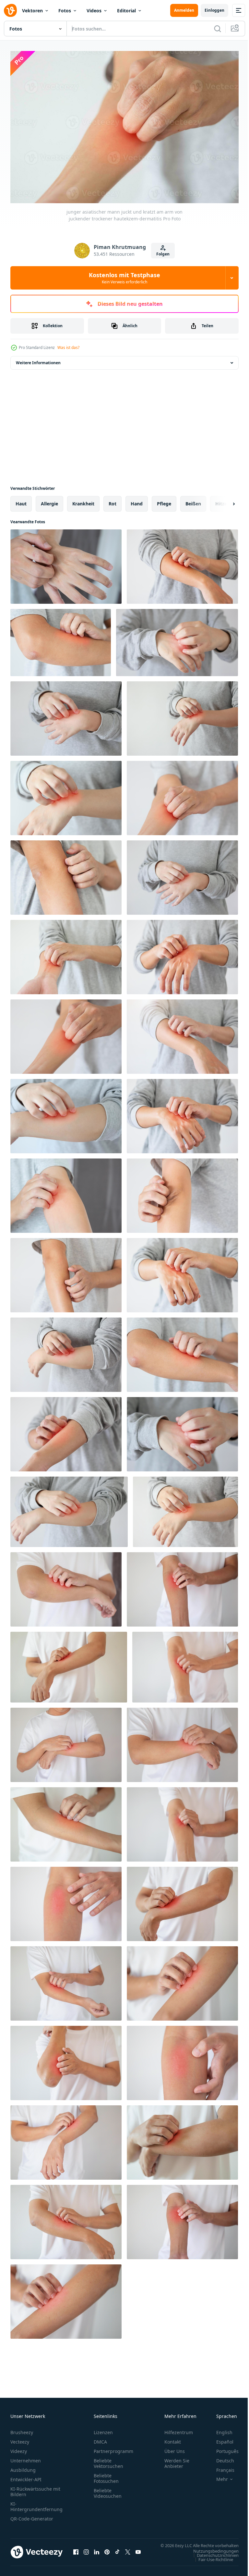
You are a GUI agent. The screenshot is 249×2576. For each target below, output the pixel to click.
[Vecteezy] (10, 10)
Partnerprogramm (113, 2448)
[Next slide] (223, 501)
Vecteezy (20, 2439)
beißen (193, 500)
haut (21, 500)
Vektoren (32, 11)
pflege (164, 500)
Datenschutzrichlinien (213, 2558)
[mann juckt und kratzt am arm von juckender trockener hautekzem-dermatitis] (66, 1586)
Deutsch (220, 2457)
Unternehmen (26, 2457)
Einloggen (214, 10)
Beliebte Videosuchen (108, 2490)
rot (113, 500)
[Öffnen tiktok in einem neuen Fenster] (117, 2552)
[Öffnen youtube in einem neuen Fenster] (138, 2552)
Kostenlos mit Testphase (124, 278)
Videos (94, 11)
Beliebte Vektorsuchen (108, 2460)
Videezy (19, 2448)
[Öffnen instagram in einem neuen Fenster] (86, 2552)
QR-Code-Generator (32, 2515)
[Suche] (218, 29)
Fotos (65, 11)
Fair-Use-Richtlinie (211, 2562)
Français (220, 2467)
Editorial (126, 11)
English (219, 2429)
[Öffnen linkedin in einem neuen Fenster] (97, 2552)
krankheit (83, 500)
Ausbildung (23, 2467)
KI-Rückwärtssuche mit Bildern (35, 2488)
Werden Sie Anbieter (177, 2460)
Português (223, 2448)
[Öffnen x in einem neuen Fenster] (128, 2552)
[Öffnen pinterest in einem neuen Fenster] (107, 2552)
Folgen (163, 254)
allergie (49, 500)
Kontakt (173, 2439)
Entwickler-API (26, 2476)
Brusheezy (22, 2429)
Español (220, 2439)
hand (137, 500)
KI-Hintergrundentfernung (36, 2503)
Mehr (217, 2476)
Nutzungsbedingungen (211, 2554)
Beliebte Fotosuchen (106, 2475)
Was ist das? (68, 347)
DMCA (100, 2439)
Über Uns (175, 2448)
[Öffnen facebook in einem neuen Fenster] (76, 2552)
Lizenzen (103, 2429)
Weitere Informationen (38, 359)
